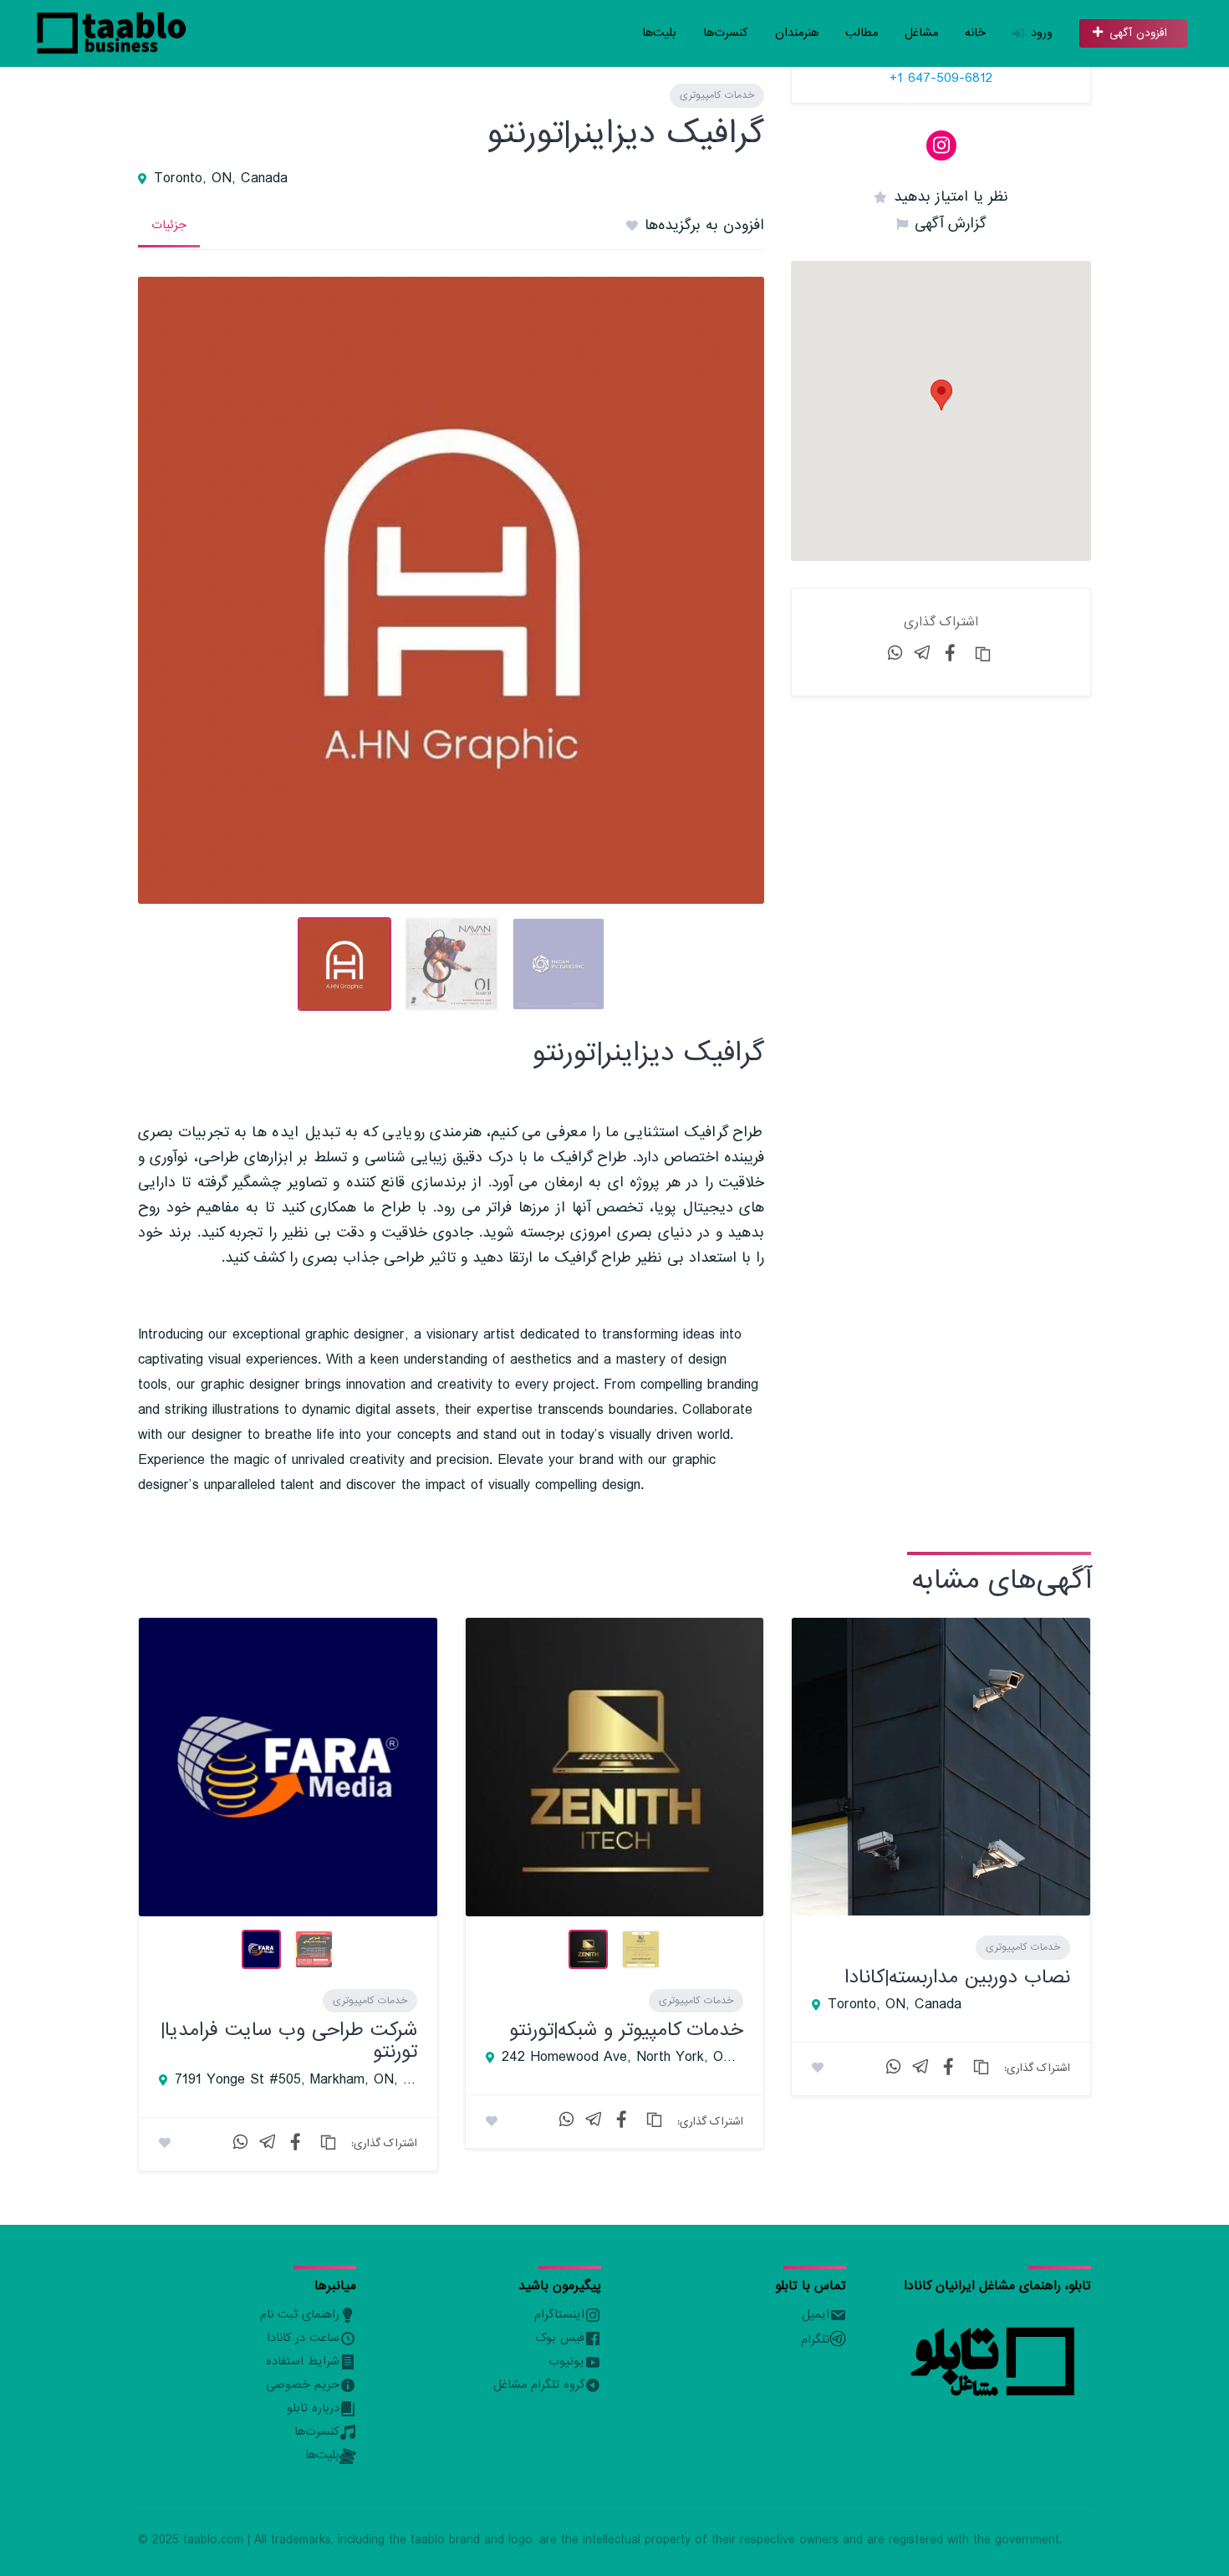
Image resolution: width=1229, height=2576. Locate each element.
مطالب (862, 33)
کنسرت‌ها (726, 33)
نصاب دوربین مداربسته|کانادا (957, 1977)
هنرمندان (797, 33)
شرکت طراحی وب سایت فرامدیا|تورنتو (289, 2040)
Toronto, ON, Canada (221, 179)
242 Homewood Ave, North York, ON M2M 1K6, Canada (623, 2058)
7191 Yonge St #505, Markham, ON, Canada (296, 2080)
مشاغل (921, 33)
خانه (975, 33)
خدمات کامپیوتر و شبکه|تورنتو (626, 2030)
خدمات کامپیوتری (717, 95)
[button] (941, 395)
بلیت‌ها (659, 33)
